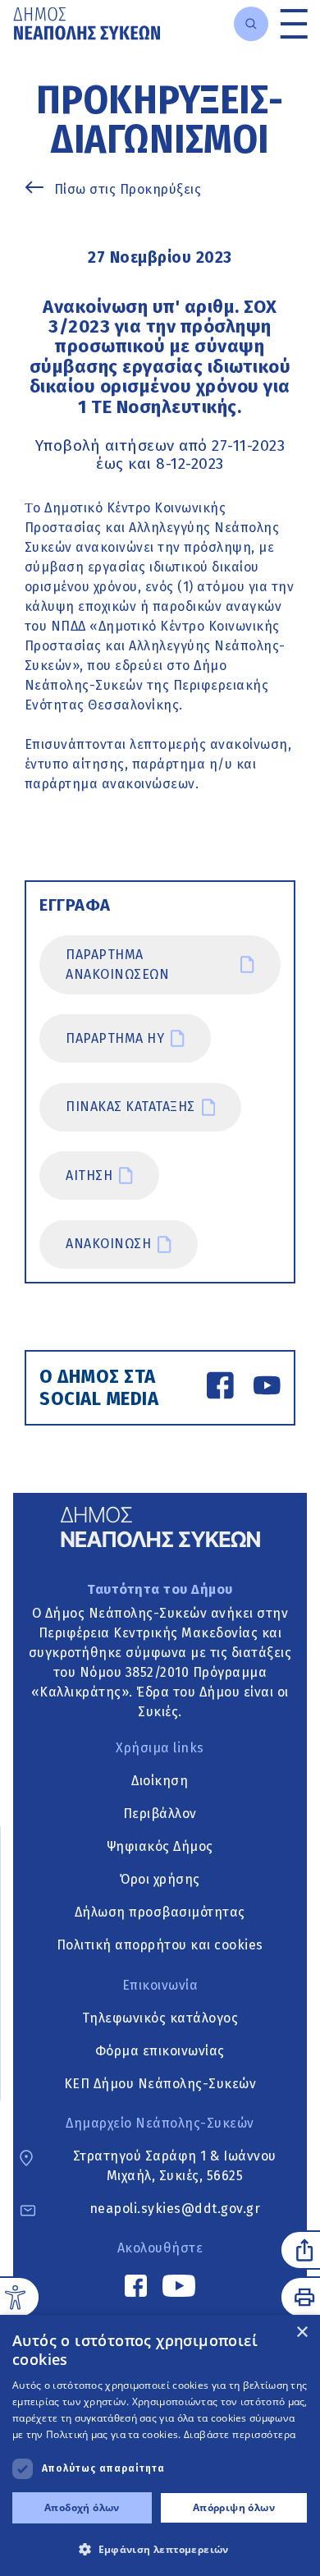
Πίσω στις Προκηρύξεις (128, 189)
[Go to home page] (87, 23)
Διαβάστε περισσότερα (240, 2434)
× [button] (302, 2333)
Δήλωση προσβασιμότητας (160, 1912)
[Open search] (251, 24)
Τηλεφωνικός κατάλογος (160, 2018)
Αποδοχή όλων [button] (82, 2507)
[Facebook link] (220, 1388)
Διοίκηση (160, 1781)
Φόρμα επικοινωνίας (160, 2051)
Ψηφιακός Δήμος (160, 1846)
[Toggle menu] (294, 23)
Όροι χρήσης (160, 1879)
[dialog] (160, 2445)
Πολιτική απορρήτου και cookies (160, 1945)
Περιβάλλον (160, 1814)
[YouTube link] (267, 1388)
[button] (160, 2549)
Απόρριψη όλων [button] (234, 2507)
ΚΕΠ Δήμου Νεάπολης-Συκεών (160, 2084)
